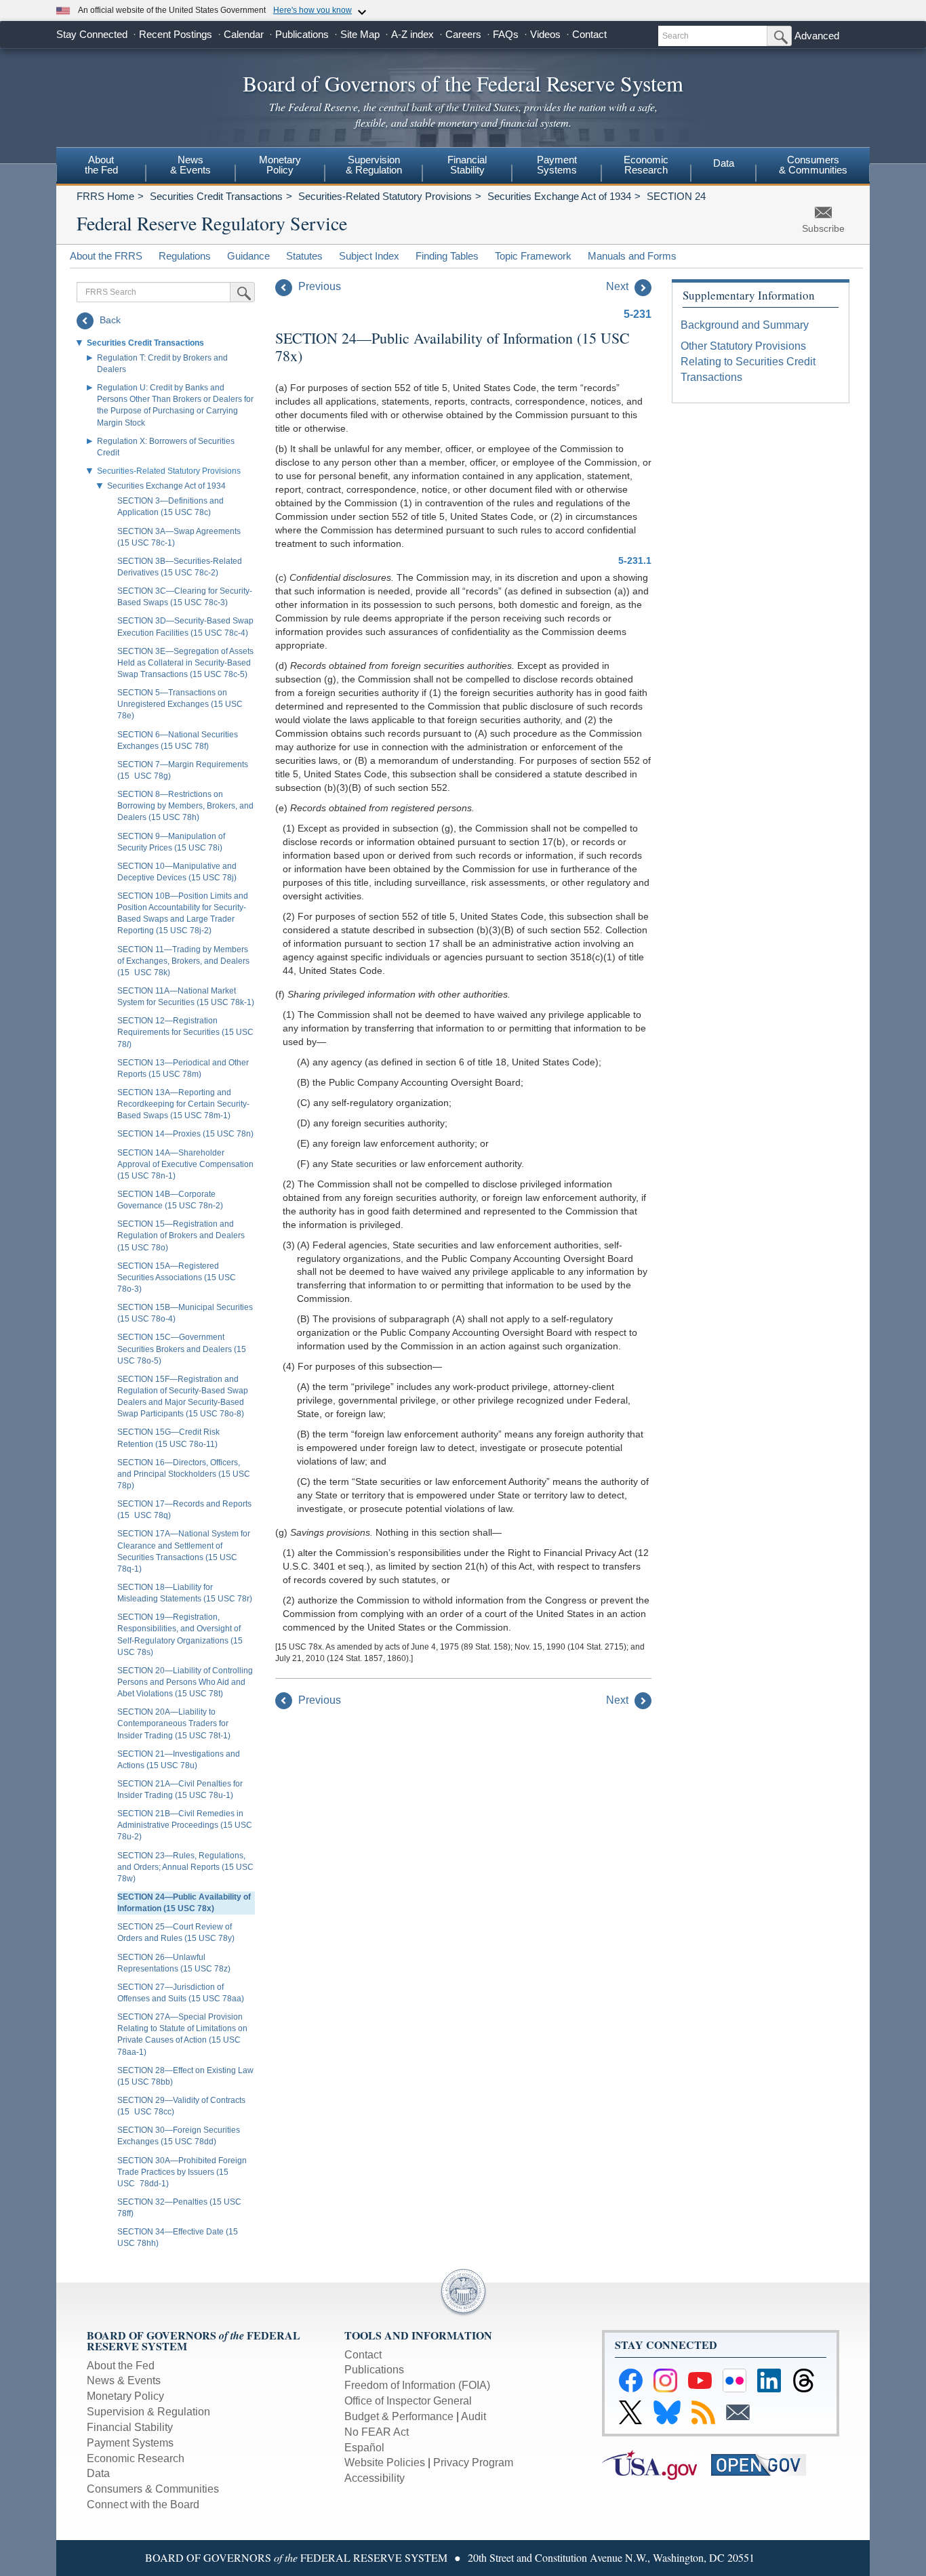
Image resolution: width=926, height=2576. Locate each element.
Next (619, 286)
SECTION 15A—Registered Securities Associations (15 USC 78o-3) (177, 1277)
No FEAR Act (377, 2432)
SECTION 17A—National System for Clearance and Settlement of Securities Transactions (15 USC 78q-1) (184, 1551)
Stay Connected (92, 34)
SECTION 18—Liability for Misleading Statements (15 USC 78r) (185, 1593)
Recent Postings (176, 34)
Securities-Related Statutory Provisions (385, 196)
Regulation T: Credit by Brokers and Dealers (162, 364)
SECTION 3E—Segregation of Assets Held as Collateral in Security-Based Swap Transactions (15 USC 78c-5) (185, 663)
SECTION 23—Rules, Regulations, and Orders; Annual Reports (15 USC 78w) (185, 1867)
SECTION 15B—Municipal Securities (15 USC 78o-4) (185, 1313)
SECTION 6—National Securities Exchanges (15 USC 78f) (178, 740)
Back (109, 320)
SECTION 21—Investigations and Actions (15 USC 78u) (179, 1760)
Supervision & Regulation (374, 165)
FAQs (506, 34)
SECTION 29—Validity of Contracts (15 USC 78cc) (181, 2106)
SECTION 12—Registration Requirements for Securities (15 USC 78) (185, 1032)
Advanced (817, 36)
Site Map (360, 34)
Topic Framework (533, 256)
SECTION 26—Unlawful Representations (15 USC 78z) (174, 1963)
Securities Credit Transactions (216, 196)
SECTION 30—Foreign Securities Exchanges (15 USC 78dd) (179, 2136)
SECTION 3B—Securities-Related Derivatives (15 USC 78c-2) (180, 567)
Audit (474, 2416)
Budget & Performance (399, 2416)
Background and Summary (745, 325)
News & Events (190, 165)
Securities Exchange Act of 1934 (559, 196)
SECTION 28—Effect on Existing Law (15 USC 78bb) (185, 2076)
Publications (302, 34)
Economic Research (646, 165)
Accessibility (375, 2478)
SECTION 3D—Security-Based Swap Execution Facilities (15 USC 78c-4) (185, 627)
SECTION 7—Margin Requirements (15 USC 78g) (183, 770)
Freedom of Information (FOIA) (417, 2385)
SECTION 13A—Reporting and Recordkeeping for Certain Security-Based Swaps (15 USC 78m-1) (183, 1104)
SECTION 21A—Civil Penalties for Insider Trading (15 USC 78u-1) (180, 1790)
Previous (318, 286)
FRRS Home (105, 196)
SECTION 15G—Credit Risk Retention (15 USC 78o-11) (168, 1438)
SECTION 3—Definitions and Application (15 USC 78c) (170, 507)
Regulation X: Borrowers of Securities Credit (166, 447)
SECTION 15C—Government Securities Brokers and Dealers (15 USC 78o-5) (182, 1349)
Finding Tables (447, 256)
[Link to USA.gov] (657, 2464)
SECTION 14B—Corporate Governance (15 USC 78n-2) (170, 1200)
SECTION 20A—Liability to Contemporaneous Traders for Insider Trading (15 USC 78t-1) (174, 1723)
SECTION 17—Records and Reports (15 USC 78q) (184, 1510)
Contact (589, 34)
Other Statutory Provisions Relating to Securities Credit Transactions (748, 362)
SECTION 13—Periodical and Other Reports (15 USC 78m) (183, 1068)
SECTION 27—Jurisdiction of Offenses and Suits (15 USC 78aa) (181, 1993)
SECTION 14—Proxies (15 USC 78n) (185, 1134)
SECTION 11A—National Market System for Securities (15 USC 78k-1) (186, 997)
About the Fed (101, 165)
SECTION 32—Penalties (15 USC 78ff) (179, 2208)
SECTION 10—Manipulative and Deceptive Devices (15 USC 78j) (177, 872)
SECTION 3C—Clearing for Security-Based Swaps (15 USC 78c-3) (185, 597)
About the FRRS (106, 256)
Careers (463, 34)
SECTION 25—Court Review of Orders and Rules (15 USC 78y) (176, 1933)
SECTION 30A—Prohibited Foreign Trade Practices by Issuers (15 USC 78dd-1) (182, 2172)
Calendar (244, 34)
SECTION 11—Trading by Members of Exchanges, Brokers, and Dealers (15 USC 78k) (183, 961)
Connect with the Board (143, 2505)
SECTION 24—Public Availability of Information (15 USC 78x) (184, 1903)
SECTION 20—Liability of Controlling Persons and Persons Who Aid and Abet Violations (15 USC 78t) (185, 1682)
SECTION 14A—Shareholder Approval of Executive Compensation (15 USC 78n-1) (185, 1164)
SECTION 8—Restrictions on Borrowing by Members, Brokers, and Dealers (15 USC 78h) (185, 806)
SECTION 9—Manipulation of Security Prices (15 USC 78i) (171, 842)
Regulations (185, 256)
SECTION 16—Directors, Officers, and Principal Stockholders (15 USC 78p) (184, 1474)
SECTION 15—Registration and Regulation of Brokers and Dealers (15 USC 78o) (181, 1235)
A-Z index (412, 34)
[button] (79, 343)
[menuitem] (101, 167)
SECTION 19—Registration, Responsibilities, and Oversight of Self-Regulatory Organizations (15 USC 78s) (180, 1634)
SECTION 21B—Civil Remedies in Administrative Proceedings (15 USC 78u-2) (185, 1825)
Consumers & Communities (813, 165)
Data (724, 163)
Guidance (248, 256)
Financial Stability (467, 165)
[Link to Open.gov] (764, 2464)
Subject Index (369, 256)
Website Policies (385, 2462)
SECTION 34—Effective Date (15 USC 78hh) (178, 2237)
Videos (545, 34)
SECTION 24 (676, 196)
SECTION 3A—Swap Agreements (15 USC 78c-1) (179, 537)
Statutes (304, 256)
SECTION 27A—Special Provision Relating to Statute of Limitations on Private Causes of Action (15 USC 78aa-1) (182, 2034)
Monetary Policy (280, 165)
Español (364, 2448)
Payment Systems (557, 165)
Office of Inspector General (408, 2401)
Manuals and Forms (632, 256)
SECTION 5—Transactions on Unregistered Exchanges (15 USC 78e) (180, 704)
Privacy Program (473, 2462)
